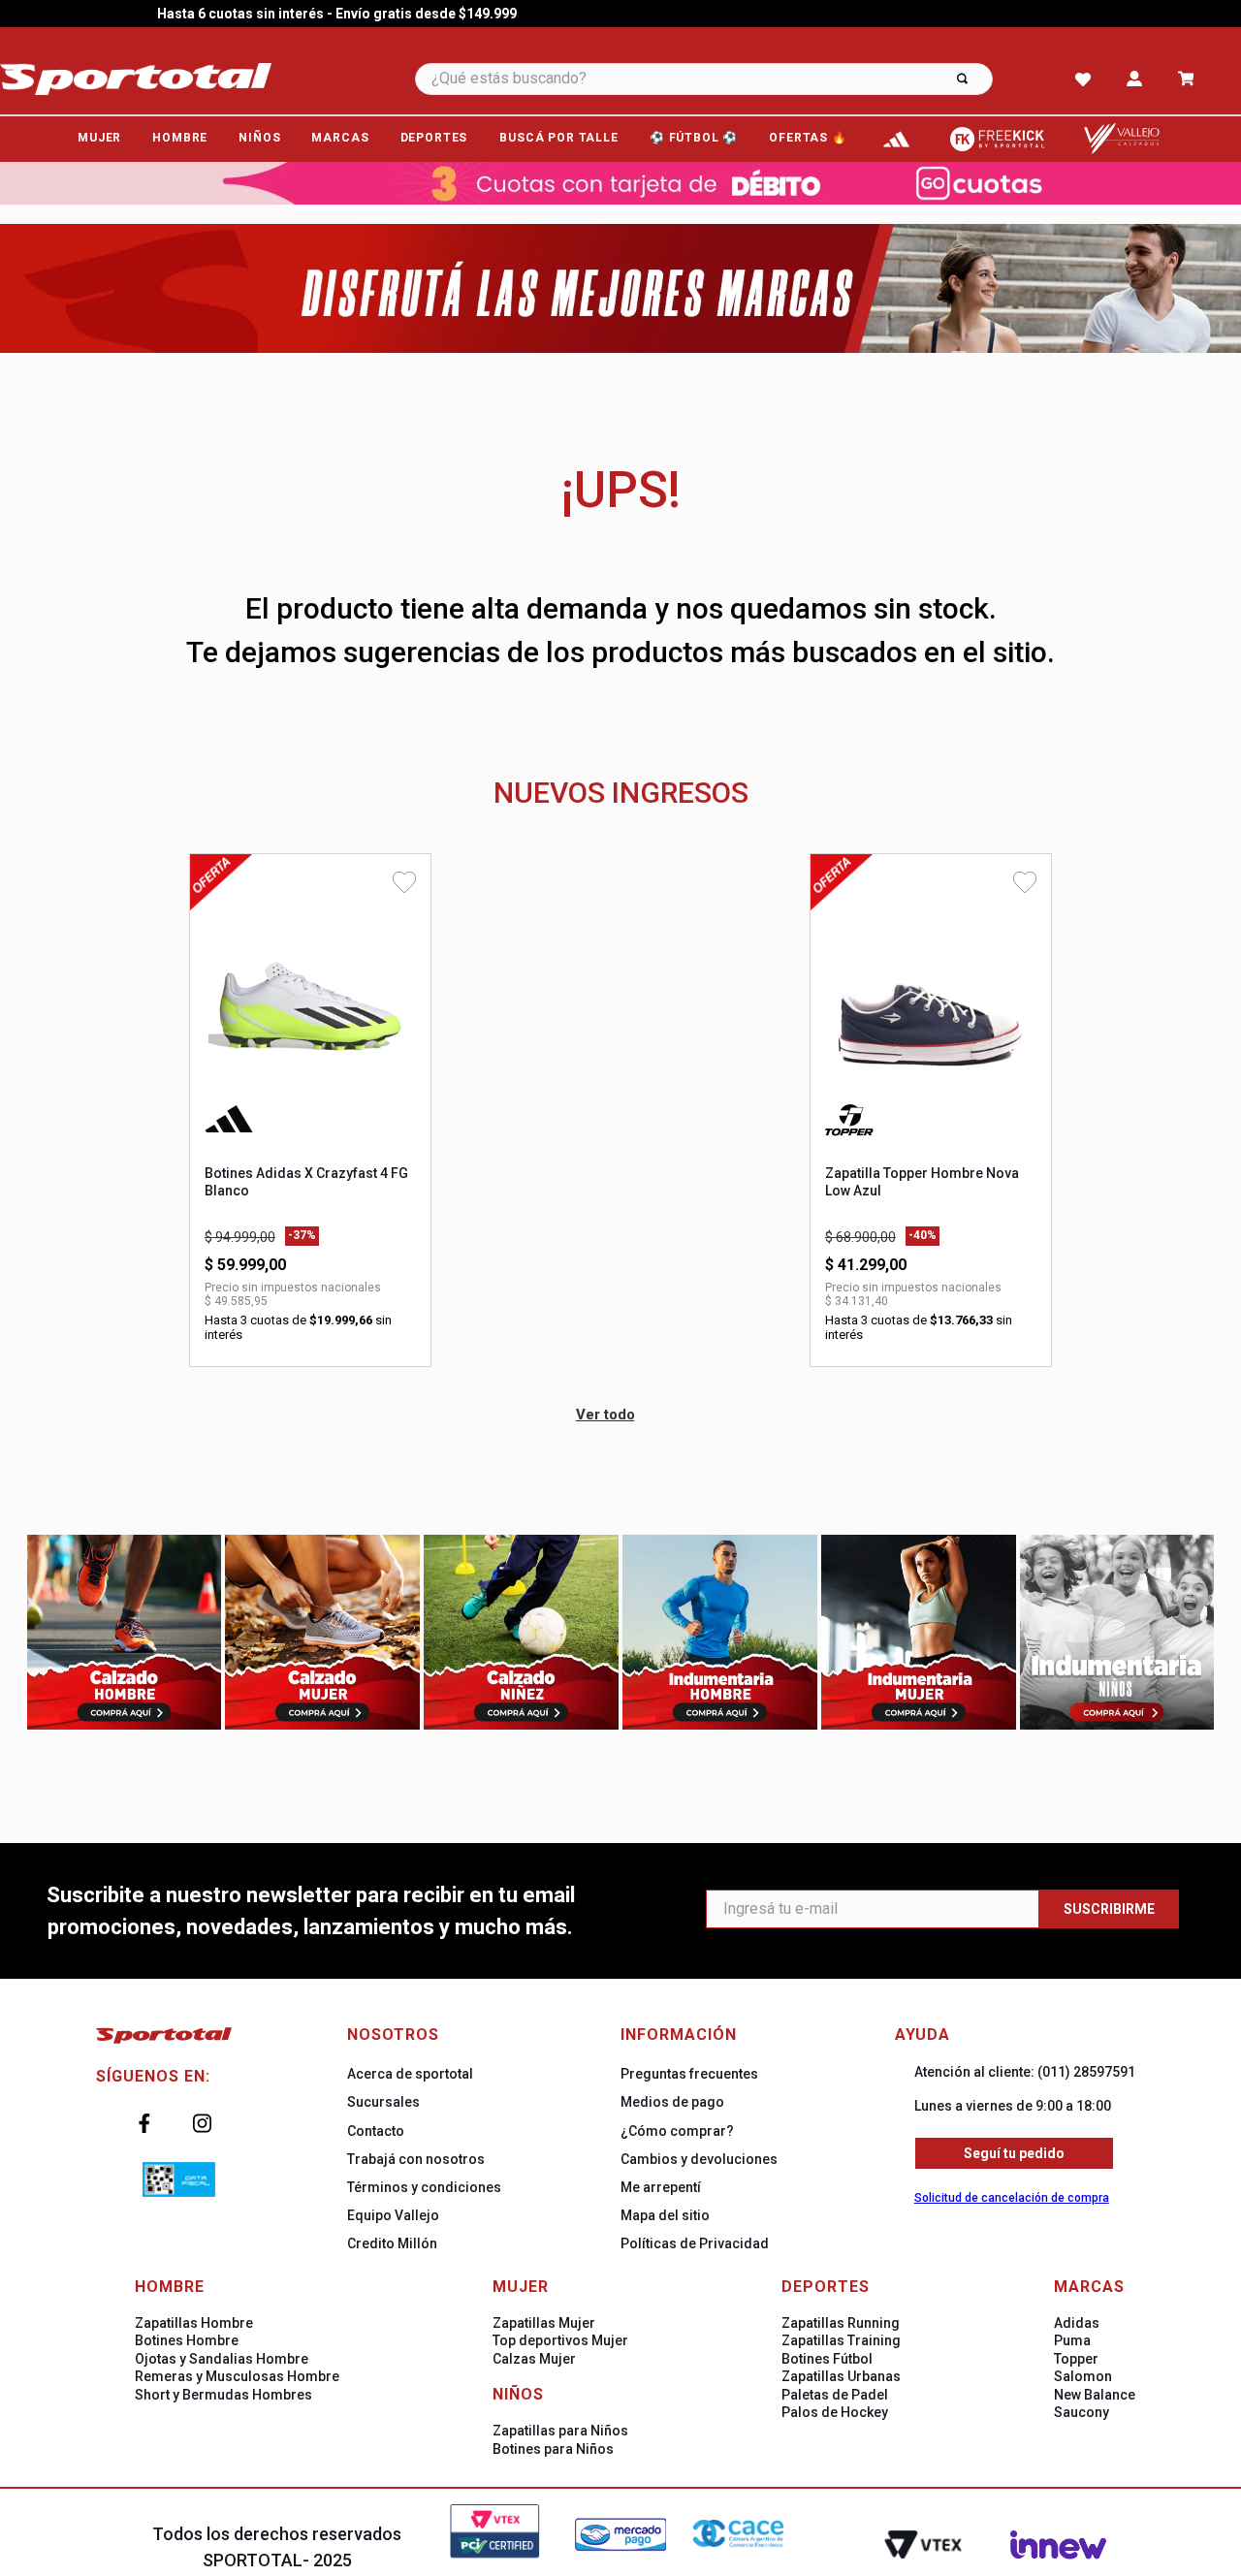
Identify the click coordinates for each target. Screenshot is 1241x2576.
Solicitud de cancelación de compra (1012, 2198)
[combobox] (730, 79)
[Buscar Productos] (962, 79)
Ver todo (605, 1415)
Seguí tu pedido (1014, 2153)
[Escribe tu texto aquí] (897, 139)
